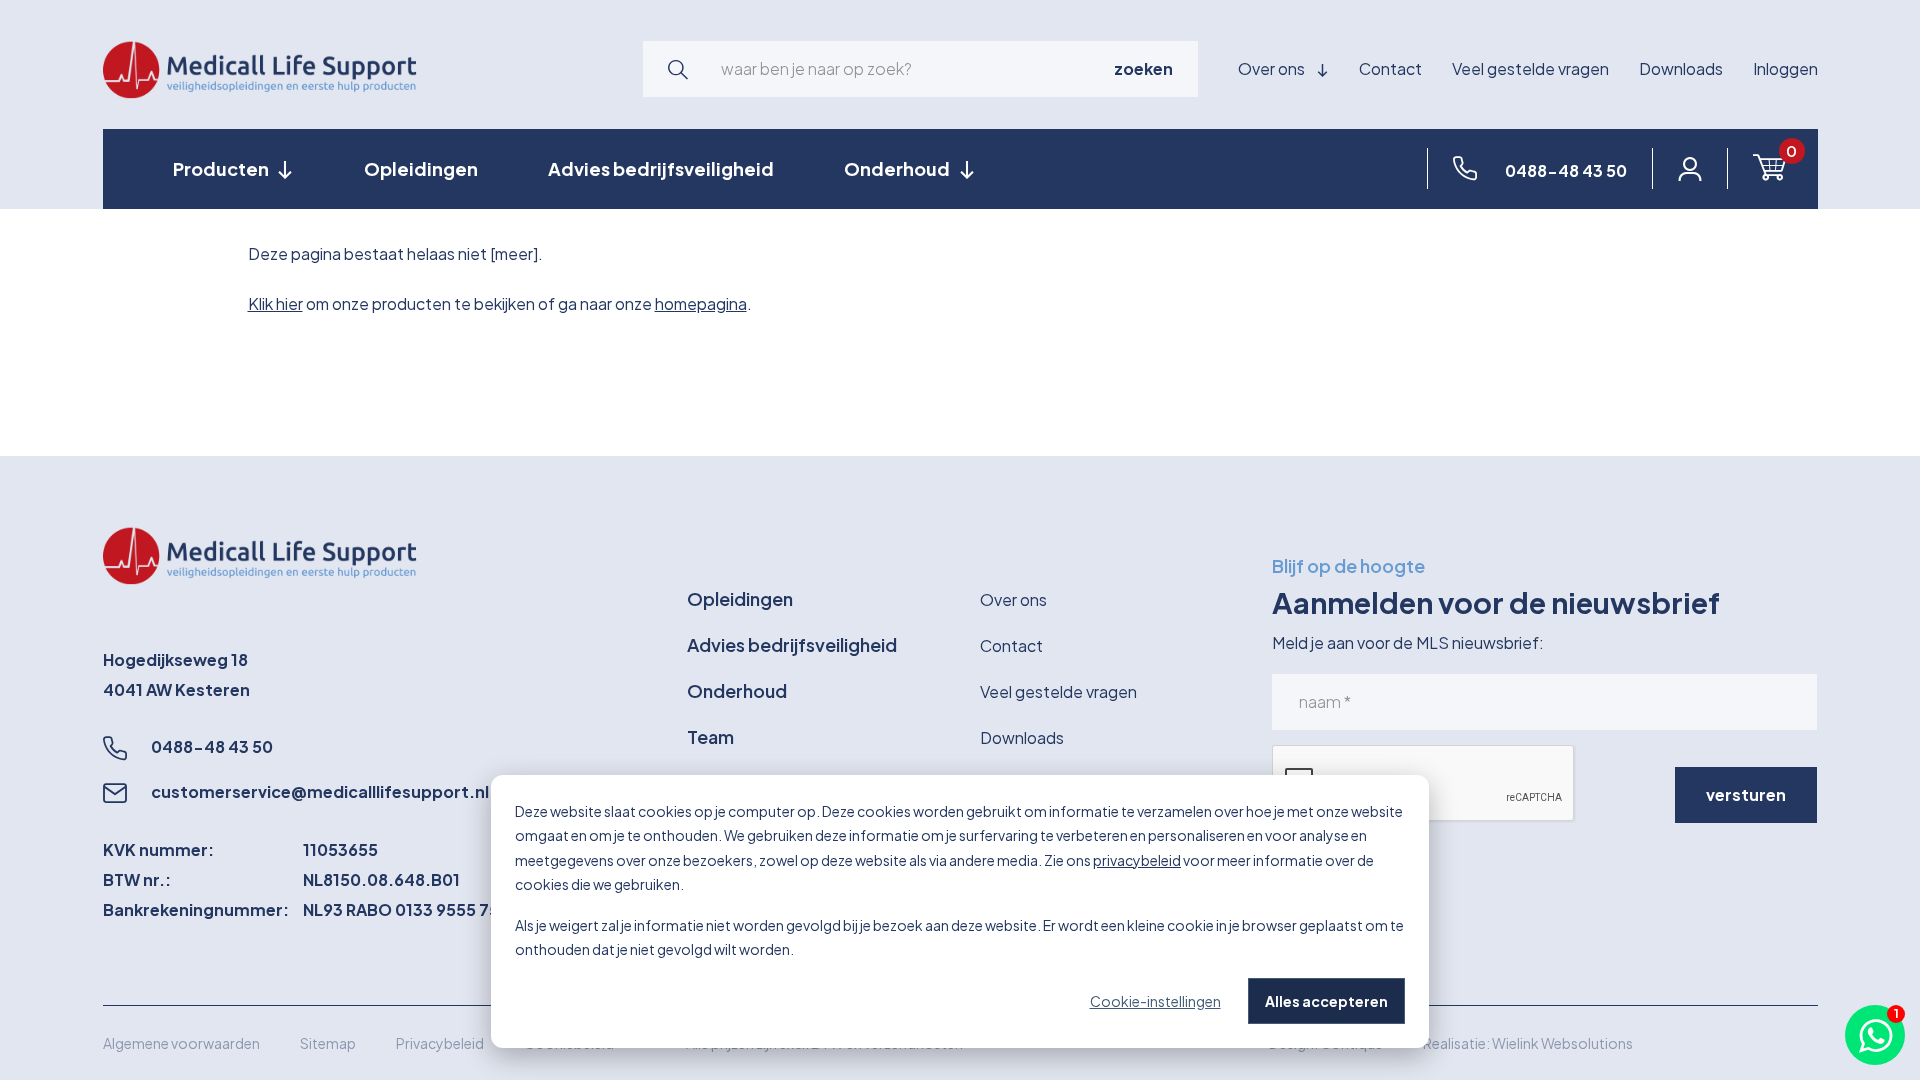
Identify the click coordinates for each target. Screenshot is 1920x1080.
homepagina (701, 303)
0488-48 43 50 (212, 746)
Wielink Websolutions (1562, 1043)
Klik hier (275, 303)
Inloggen (1785, 68)
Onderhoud (737, 690)
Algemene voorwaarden (181, 1043)
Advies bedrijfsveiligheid (661, 168)
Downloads (1681, 68)
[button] (678, 69)
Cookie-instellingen (1155, 1001)
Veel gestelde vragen (1530, 68)
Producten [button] (222, 168)
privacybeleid (1137, 860)
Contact (1390, 68)
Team (710, 736)
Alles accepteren (1326, 1001)
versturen (1746, 794)
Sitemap (328, 1043)
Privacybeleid (440, 1043)
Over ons (1273, 68)
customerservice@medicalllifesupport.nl (320, 791)
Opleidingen (421, 168)
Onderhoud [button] (898, 168)
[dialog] (960, 911)
